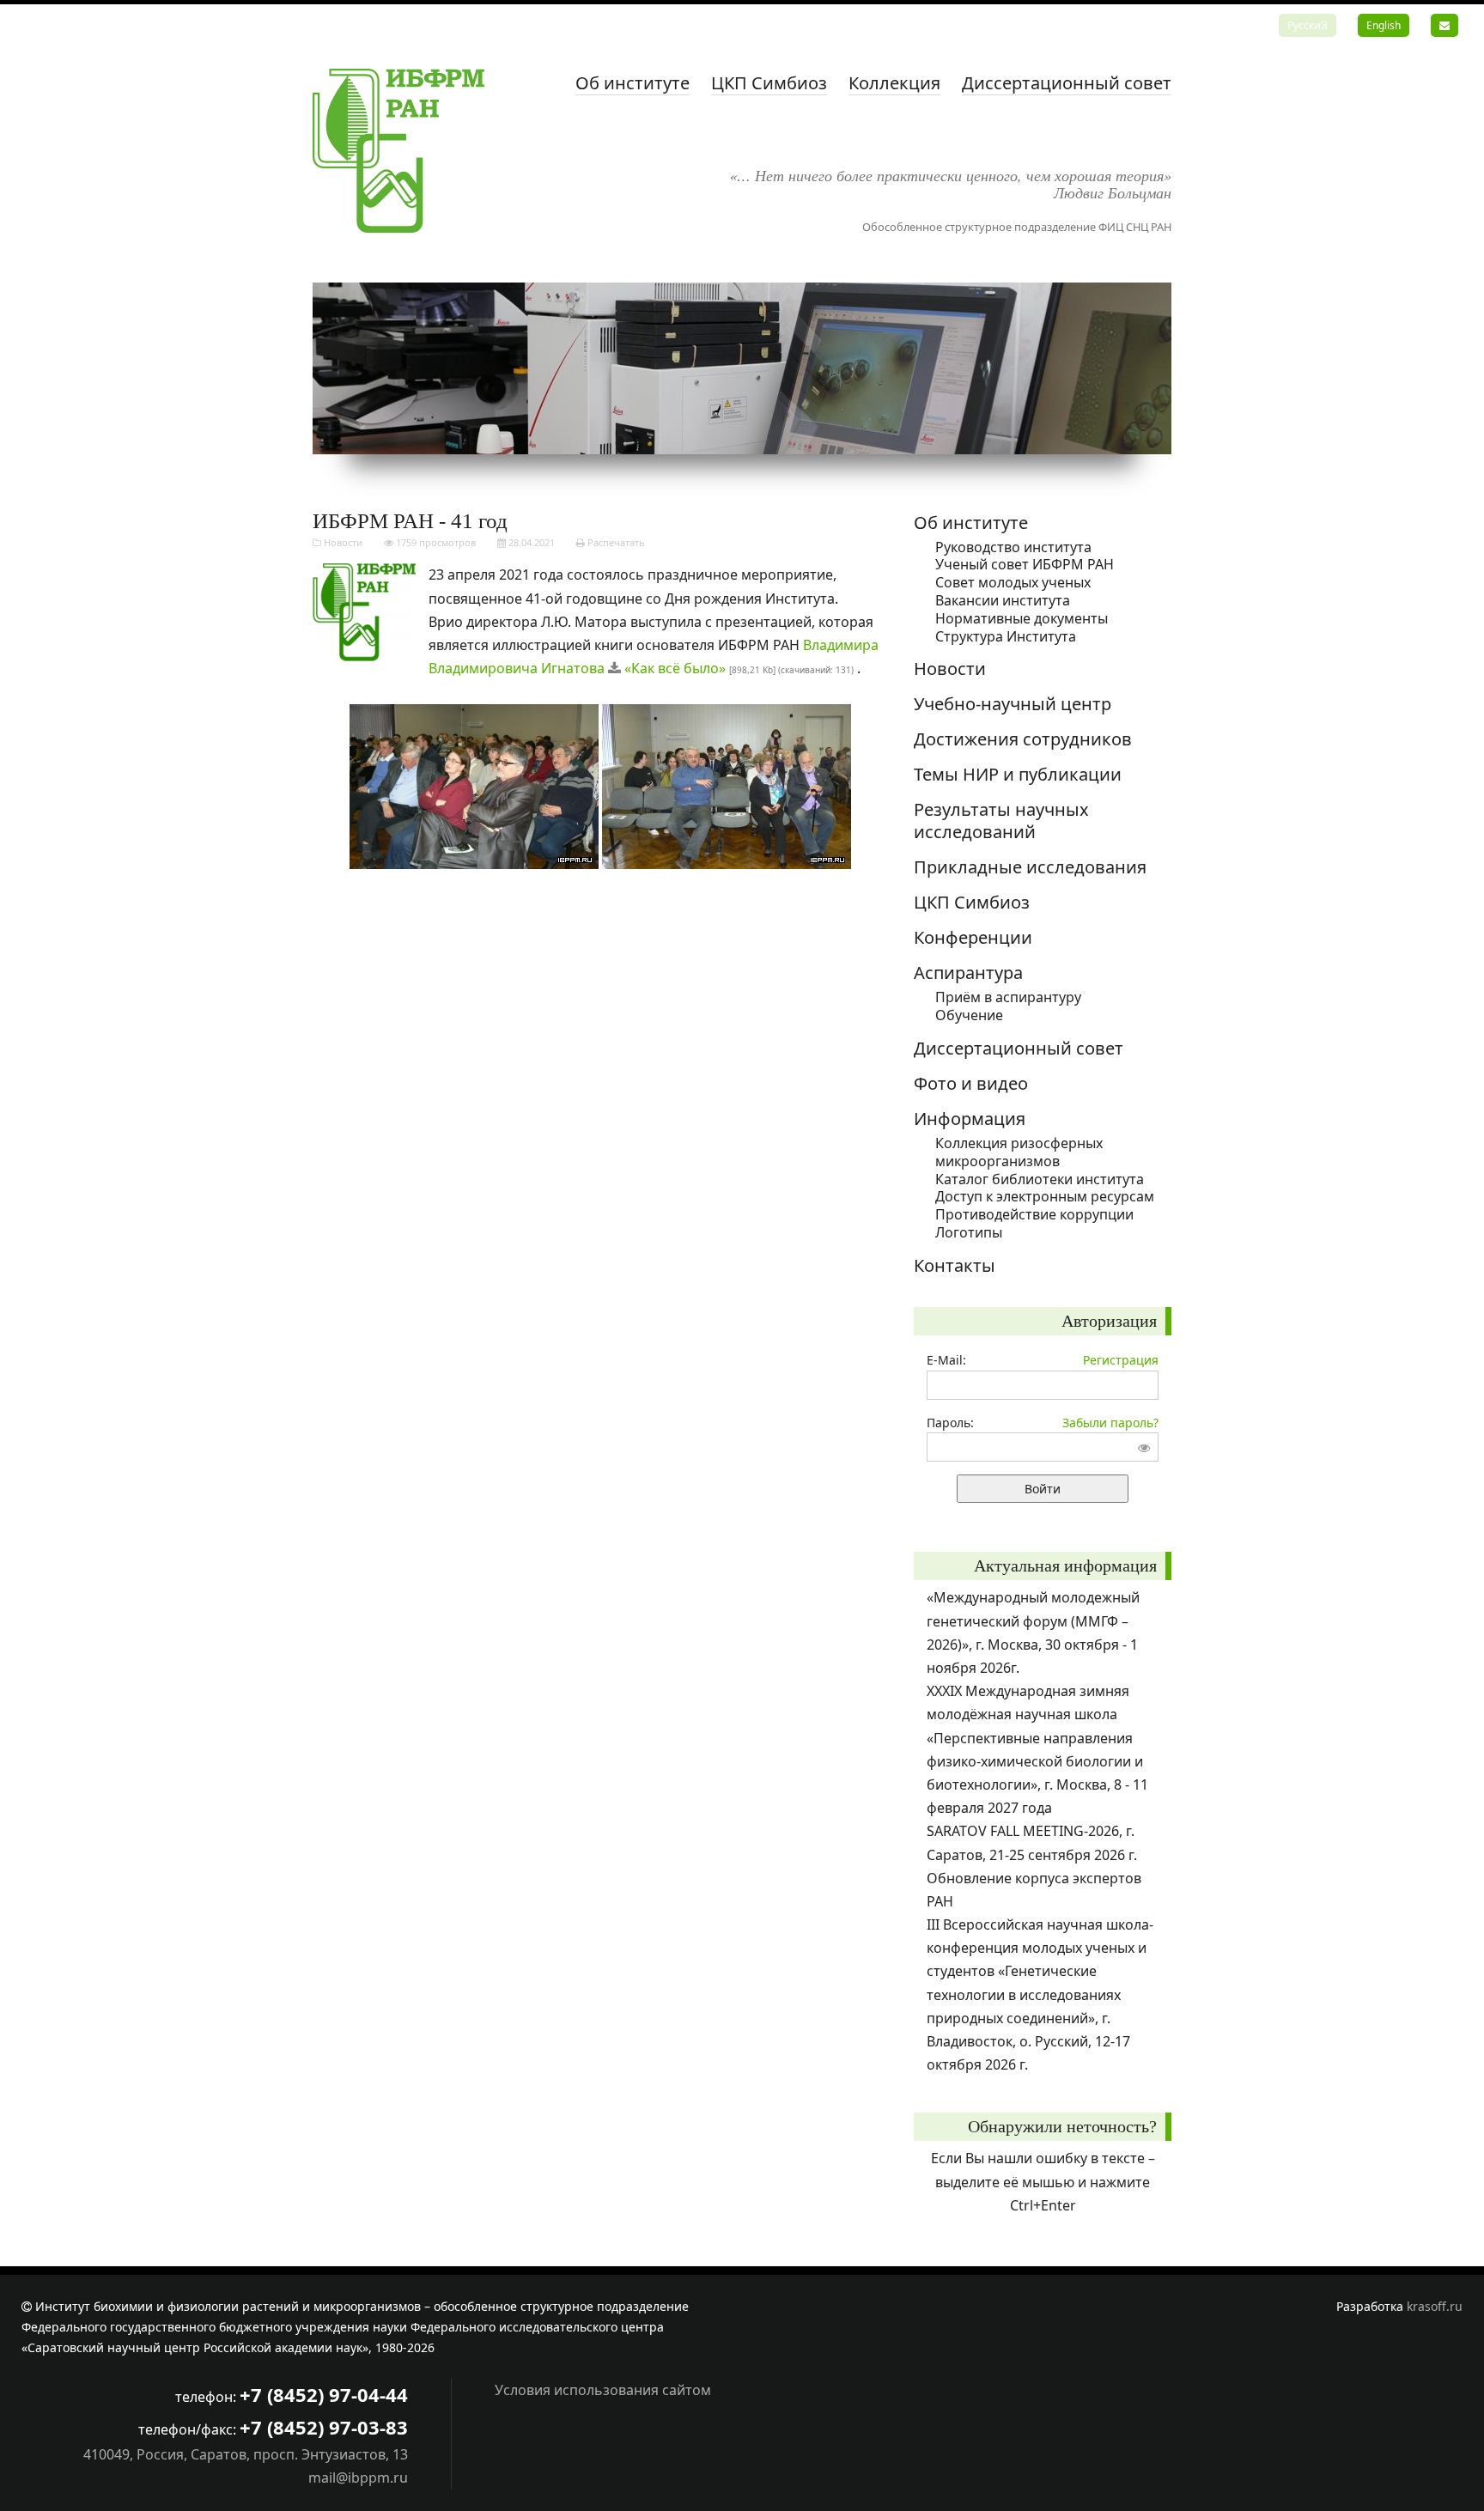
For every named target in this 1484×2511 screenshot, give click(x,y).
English (1384, 25)
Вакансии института (1003, 600)
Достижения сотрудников (1023, 739)
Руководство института (1013, 547)
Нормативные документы (1022, 618)
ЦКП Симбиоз (769, 83)
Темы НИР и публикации (1018, 774)
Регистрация (1121, 1360)
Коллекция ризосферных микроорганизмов (1019, 1152)
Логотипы (969, 1232)
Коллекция (894, 83)
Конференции (973, 937)
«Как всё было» (675, 668)
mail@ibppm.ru (358, 2478)
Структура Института (1006, 636)
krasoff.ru (1435, 2306)
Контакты (955, 1265)
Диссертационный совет (1067, 83)
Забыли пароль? (1110, 1423)
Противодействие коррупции (1034, 1214)
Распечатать (615, 542)
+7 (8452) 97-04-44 (324, 2394)
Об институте (633, 83)
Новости (343, 542)
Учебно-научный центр (1013, 704)
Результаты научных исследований (1001, 821)
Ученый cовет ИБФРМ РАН (1025, 564)
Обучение (969, 1015)
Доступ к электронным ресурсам (1045, 1196)
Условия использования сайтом (603, 2390)
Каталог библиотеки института (1040, 1179)
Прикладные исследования (1030, 867)
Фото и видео (971, 1083)
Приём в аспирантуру (1008, 997)
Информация (970, 1119)
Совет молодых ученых (1013, 582)
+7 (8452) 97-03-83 (324, 2427)
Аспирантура (968, 973)
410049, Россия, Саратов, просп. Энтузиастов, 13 (246, 2454)
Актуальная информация (1065, 1566)
